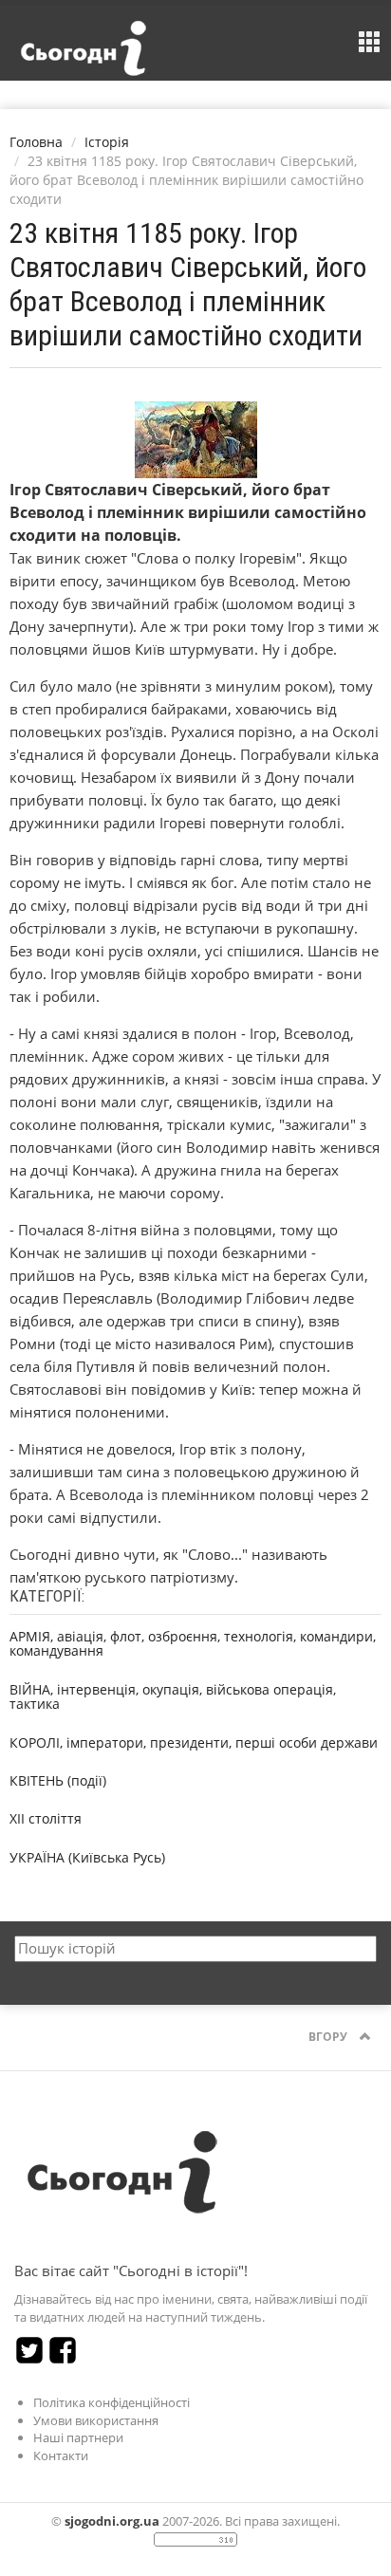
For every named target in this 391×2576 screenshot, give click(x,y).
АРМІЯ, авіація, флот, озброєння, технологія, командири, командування (193, 1643)
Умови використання (96, 2420)
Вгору (329, 2037)
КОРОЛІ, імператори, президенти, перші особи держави (194, 1742)
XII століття (46, 1818)
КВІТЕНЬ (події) (58, 1780)
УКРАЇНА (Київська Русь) (87, 1857)
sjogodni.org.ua (112, 2521)
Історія (107, 142)
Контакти (61, 2456)
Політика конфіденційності (112, 2402)
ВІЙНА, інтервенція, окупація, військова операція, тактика (173, 1696)
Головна (36, 142)
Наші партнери (78, 2437)
